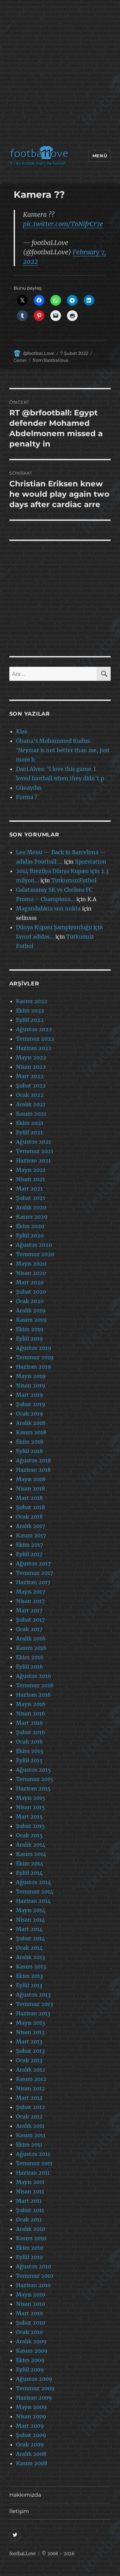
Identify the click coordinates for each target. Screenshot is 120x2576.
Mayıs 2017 (30, 1592)
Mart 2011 (29, 2201)
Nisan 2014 (30, 1920)
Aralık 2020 (31, 1207)
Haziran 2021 (33, 1160)
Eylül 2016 (29, 1667)
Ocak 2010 (29, 2332)
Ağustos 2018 (33, 1460)
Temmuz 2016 (35, 1685)
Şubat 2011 (30, 2210)
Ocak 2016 (29, 1742)
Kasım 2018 (31, 1432)
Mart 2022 (30, 1076)
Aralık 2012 (31, 2070)
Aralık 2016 (31, 1638)
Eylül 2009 (30, 2369)
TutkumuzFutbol (74, 880)
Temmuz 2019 (35, 1357)
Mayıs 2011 (30, 2182)
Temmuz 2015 (35, 1779)
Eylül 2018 (29, 1451)
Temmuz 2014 (35, 1891)
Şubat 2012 (30, 2107)
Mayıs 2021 (31, 1170)
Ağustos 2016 (34, 1676)
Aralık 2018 (31, 1423)
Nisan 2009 (31, 2416)
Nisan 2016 (31, 1713)
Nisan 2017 (30, 1601)
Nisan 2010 (30, 2304)
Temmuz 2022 (35, 1039)
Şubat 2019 (31, 1404)
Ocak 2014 (29, 1948)
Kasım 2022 (32, 1001)
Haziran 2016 (33, 1695)
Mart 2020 (30, 1282)
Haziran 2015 (33, 1788)
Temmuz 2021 (35, 1151)
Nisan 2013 (30, 2032)
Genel (20, 360)
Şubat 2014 (30, 1938)
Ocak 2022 (30, 1095)
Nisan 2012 (30, 2088)
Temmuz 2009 (35, 2388)
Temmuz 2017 (34, 1573)
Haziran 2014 (33, 1901)
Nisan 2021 (30, 1179)
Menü (100, 156)
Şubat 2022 (31, 1085)
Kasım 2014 (31, 1854)
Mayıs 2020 (31, 1264)
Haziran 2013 (33, 2013)
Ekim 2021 (30, 1123)
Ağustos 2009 (34, 2379)
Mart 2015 (29, 1817)
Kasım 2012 (31, 2079)
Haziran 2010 (33, 2285)
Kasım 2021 (31, 1114)
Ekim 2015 (30, 1751)
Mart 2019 (29, 1395)
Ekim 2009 (30, 2360)
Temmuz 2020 (35, 1254)
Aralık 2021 (31, 1104)
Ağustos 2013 (33, 1995)
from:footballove (50, 360)
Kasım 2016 (31, 1648)
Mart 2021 (29, 1189)
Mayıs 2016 (31, 1704)
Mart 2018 (29, 1498)
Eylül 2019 (29, 1339)
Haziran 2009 (34, 2398)
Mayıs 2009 (31, 2407)
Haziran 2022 (34, 1048)
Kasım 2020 (32, 1217)
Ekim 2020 (30, 1226)
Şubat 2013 (30, 2051)
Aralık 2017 (30, 1526)
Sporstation (91, 862)
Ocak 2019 (29, 1414)
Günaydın (29, 788)
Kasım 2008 (32, 2463)
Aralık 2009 (31, 2341)
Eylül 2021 (29, 1132)
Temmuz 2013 (34, 2004)
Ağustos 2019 (34, 1348)
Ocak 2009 (30, 2444)
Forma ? (27, 797)
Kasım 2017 (31, 1535)
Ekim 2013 (29, 1976)
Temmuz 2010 (35, 2276)
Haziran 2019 (33, 1367)
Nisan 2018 (30, 1488)
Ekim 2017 (29, 1545)
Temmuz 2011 (34, 2163)
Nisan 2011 (30, 2191)
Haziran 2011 (33, 2173)
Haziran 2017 (33, 1582)
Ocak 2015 (29, 1835)
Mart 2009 (30, 2426)
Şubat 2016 (31, 1732)
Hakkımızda (25, 2495)
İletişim (19, 2511)
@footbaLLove (39, 353)
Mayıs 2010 (31, 2295)
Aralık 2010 (31, 2229)
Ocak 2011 (29, 2220)
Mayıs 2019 (31, 1376)
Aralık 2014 (31, 1845)
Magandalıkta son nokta (48, 908)
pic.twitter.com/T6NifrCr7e (63, 224)
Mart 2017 (29, 1610)
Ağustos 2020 (34, 1245)
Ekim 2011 (29, 2145)
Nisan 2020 (31, 1273)
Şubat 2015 (30, 1826)
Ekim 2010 (30, 2248)
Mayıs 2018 (31, 1479)
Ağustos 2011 (33, 2154)
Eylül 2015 (29, 1760)
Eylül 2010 (29, 2257)
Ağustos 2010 (33, 2266)
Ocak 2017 (29, 1629)
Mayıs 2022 (31, 1057)
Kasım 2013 (31, 1966)
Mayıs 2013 (30, 2023)
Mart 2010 (29, 2313)
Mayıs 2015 (31, 1798)
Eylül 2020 (30, 1235)
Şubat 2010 (30, 2323)
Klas (22, 731)
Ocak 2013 (29, 2060)
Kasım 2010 (31, 2238)
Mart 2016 (29, 1723)
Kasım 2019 (31, 1320)
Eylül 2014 (29, 1873)
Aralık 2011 (30, 2126)
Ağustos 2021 (33, 1142)
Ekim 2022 (30, 1011)
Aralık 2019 (31, 1310)
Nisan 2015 (30, 1807)
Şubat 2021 (30, 1198)
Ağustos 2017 (33, 1563)
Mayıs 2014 (31, 1910)
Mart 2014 (29, 1929)
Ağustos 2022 (34, 1029)
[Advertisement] (60, 74)
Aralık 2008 (31, 2454)
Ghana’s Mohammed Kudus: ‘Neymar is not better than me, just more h (63, 750)
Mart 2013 (29, 2041)
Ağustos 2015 (33, 1770)
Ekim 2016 (30, 1657)
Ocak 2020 (30, 1301)
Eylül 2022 (30, 1020)
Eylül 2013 (29, 1985)
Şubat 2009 (31, 2435)
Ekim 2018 (30, 1442)
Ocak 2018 (29, 1517)
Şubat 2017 (30, 1620)
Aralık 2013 (30, 1957)
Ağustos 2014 (33, 1882)
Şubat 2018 (30, 1507)
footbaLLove (22, 2554)
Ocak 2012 (29, 2116)
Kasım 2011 (31, 2135)
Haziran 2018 (33, 1470)
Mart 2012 (29, 2098)
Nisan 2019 (31, 1385)
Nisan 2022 (31, 1067)
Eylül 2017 (29, 1554)
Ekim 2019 (30, 1329)
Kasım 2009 (32, 2351)
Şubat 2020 (31, 1292)
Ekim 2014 (30, 1863)
